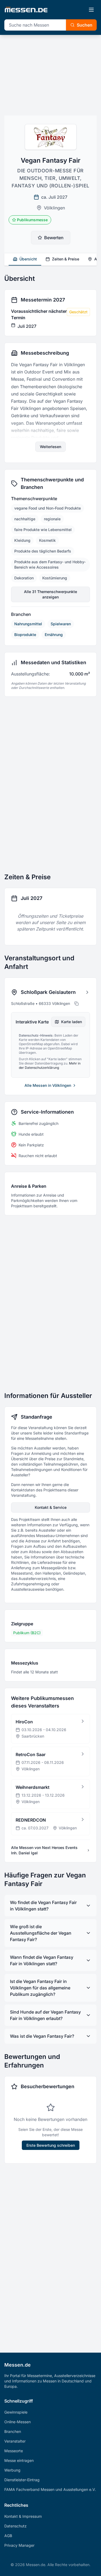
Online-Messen (18, 2422)
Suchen (85, 25)
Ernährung (54, 635)
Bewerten (54, 238)
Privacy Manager (19, 2545)
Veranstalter (15, 2441)
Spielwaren (61, 624)
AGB (8, 2536)
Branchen (13, 2431)
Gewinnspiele (16, 2412)
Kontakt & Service (51, 1507)
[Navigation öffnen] (91, 10)
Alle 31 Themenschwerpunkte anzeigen (50, 594)
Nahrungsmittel (28, 624)
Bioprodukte (25, 635)
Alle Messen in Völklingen (48, 1085)
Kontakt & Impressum (23, 2516)
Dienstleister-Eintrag (22, 2480)
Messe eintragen (19, 2460)
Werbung (12, 2470)
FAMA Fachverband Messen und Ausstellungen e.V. (50, 2489)
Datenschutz (15, 2526)
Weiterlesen (50, 447)
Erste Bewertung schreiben (51, 2145)
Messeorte (14, 2451)
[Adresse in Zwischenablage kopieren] (76, 1004)
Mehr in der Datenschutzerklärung (50, 1065)
